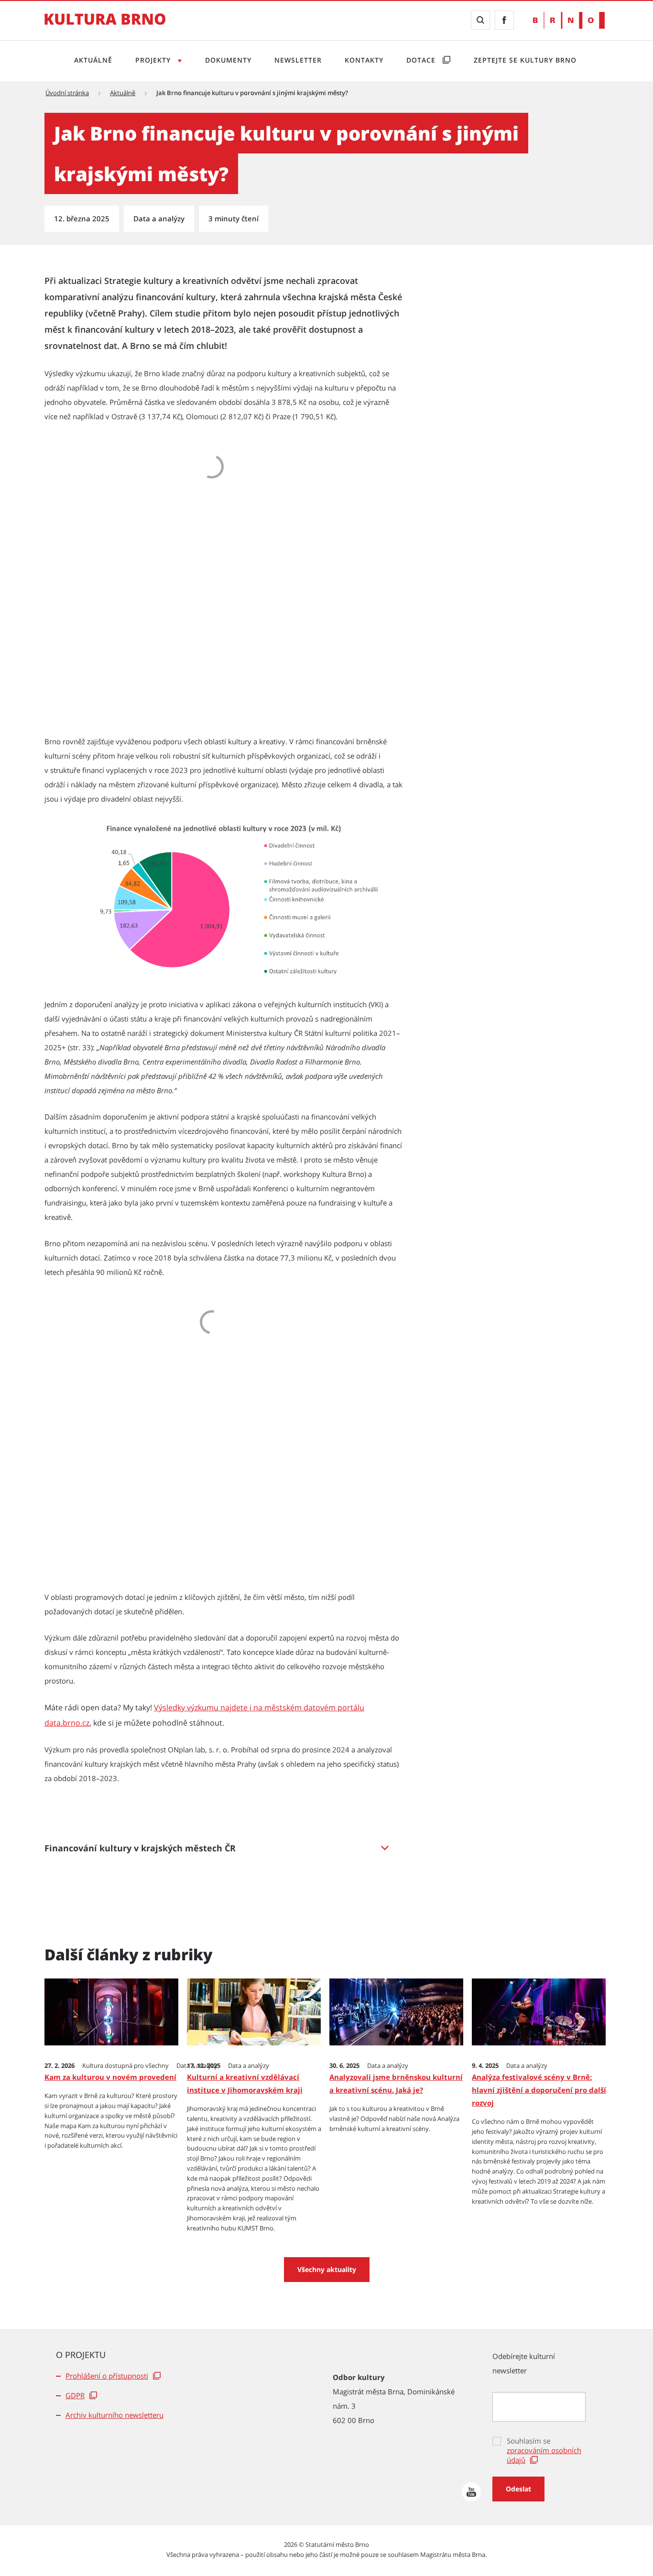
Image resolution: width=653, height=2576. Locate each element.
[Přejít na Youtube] (471, 2492)
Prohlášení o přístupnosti (107, 2376)
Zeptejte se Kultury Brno (525, 60)
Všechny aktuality (327, 2269)
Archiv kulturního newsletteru (114, 2415)
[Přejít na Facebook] (504, 20)
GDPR (75, 2395)
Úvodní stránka (67, 93)
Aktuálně (93, 60)
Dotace (422, 60)
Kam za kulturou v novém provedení (110, 2077)
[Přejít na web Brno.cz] (569, 20)
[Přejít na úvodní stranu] (105, 26)
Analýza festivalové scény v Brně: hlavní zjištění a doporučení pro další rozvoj (539, 2090)
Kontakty (364, 60)
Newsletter (298, 60)
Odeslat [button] (518, 2489)
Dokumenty (228, 60)
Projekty (154, 60)
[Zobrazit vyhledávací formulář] (480, 20)
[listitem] (224, 1848)
